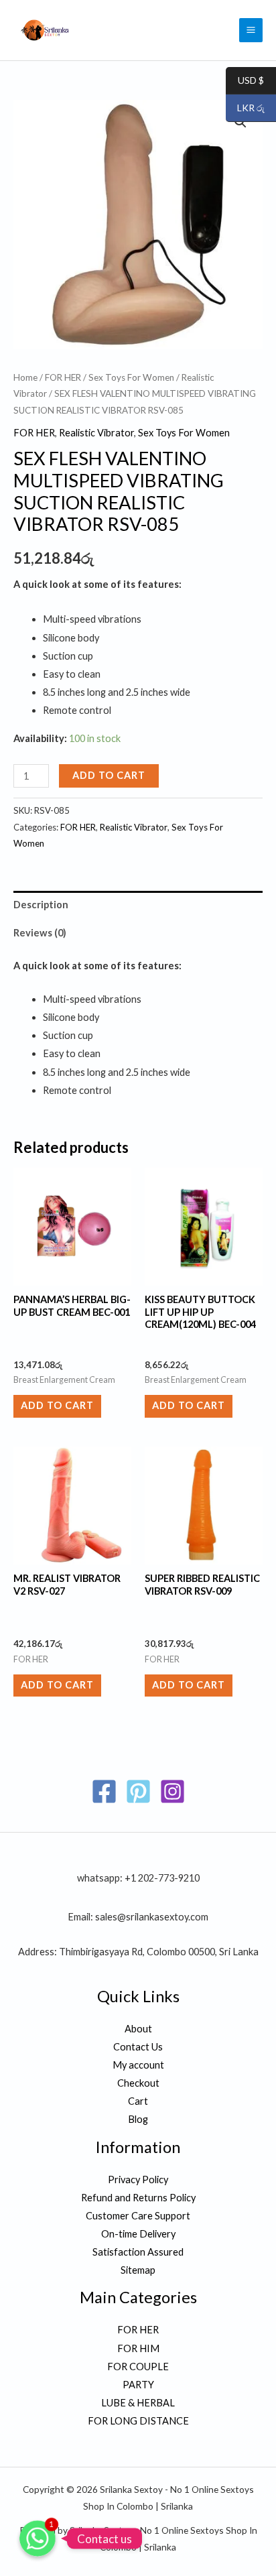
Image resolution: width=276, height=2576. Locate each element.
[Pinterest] (138, 1791)
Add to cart (109, 775)
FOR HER (63, 377)
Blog (138, 2119)
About (138, 2029)
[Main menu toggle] (251, 30)
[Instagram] (172, 1791)
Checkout (138, 2083)
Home (25, 377)
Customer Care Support (138, 2216)
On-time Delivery (138, 2234)
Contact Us (138, 2047)
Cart (138, 2101)
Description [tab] (41, 905)
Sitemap (138, 2270)
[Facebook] (104, 1791)
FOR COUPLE (138, 2367)
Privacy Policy (138, 2180)
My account (138, 2065)
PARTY (138, 2385)
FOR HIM (138, 2348)
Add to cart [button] (57, 1405)
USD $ (245, 81)
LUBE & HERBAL (138, 2403)
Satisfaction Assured (138, 2252)
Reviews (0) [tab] (40, 933)
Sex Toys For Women (131, 377)
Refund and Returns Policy (138, 2198)
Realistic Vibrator (96, 433)
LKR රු (245, 108)
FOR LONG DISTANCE (138, 2421)
